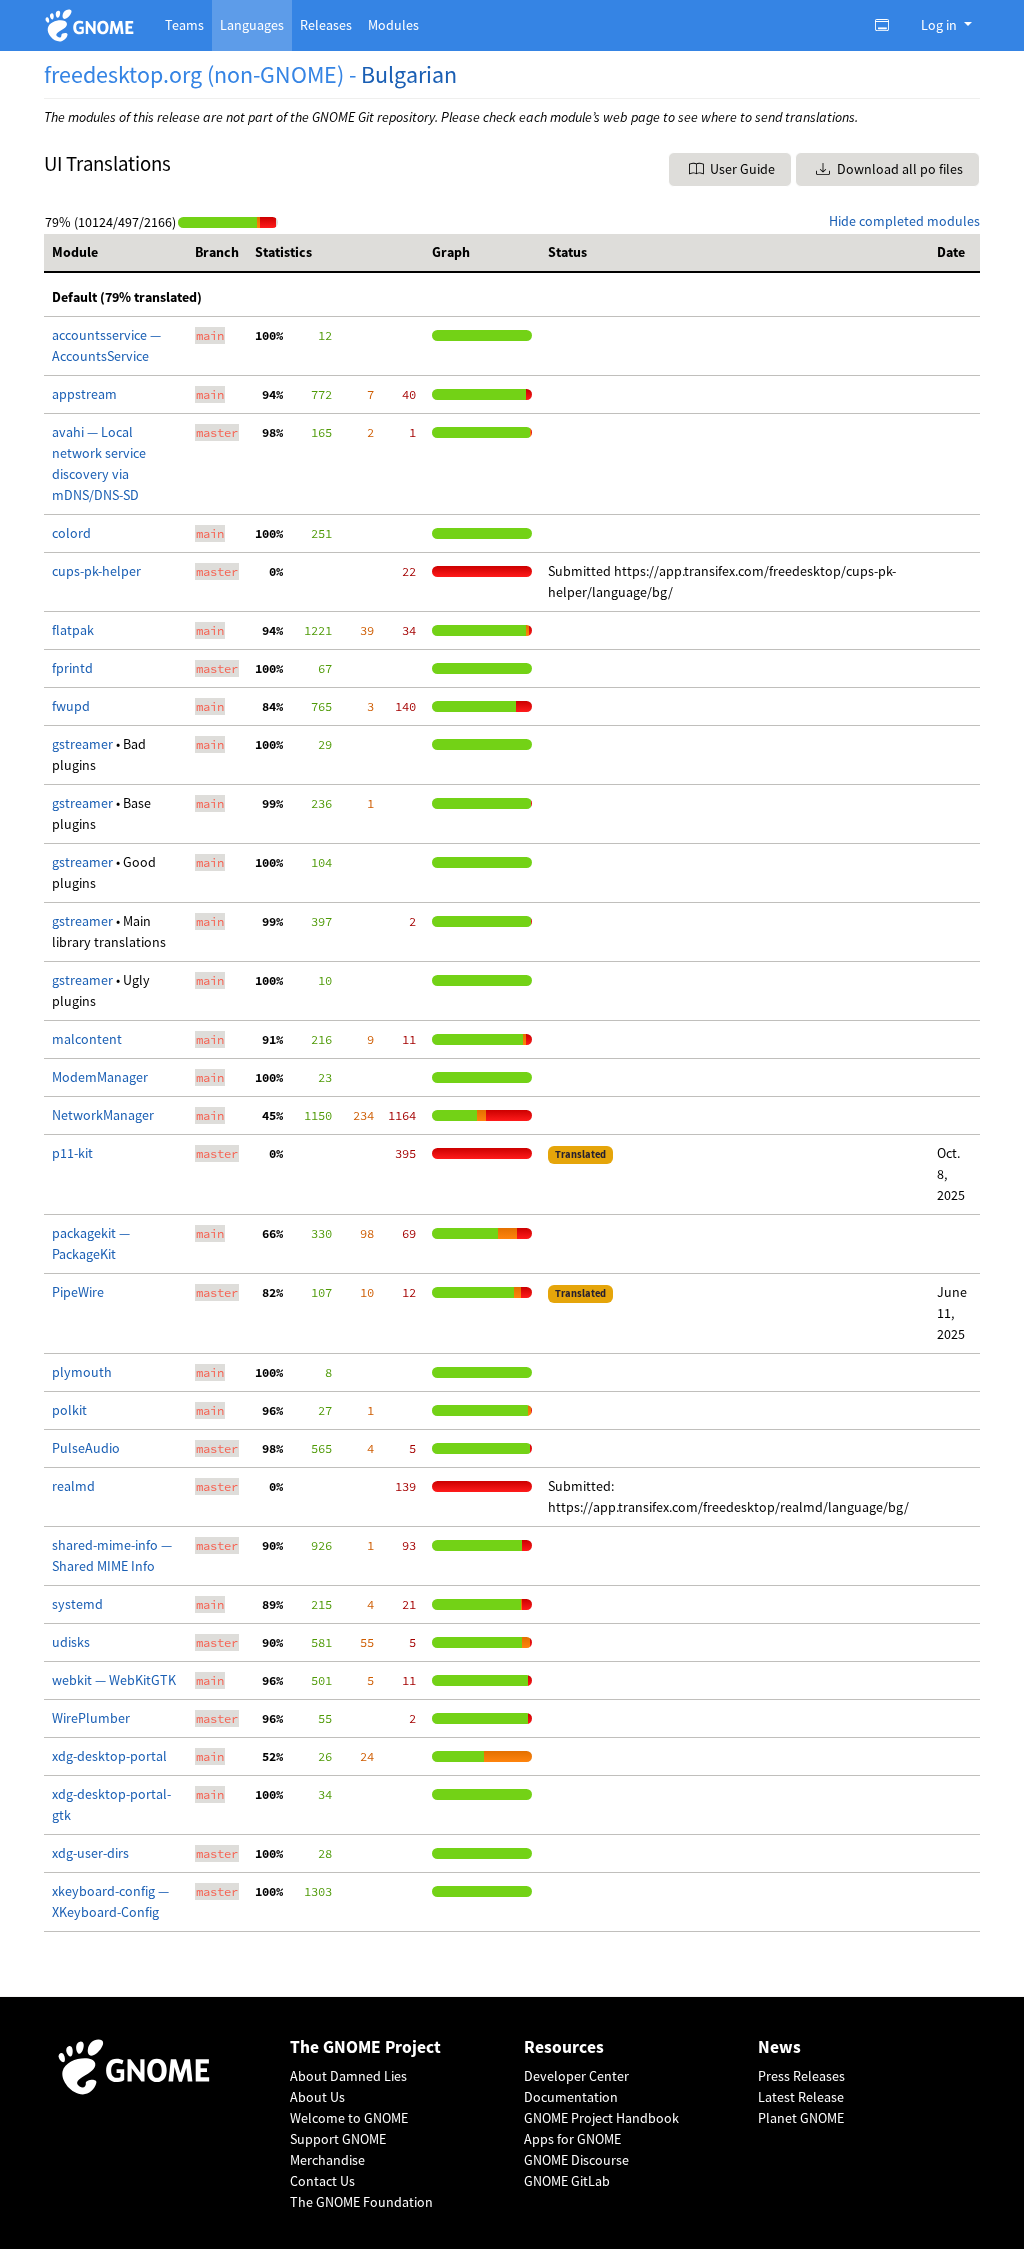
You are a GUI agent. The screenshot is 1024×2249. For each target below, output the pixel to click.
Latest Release (801, 2097)
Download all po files (898, 169)
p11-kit (72, 1153)
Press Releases (801, 2076)
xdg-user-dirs (90, 1853)
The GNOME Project (365, 2047)
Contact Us (322, 2181)
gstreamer (84, 744)
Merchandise (327, 2160)
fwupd (71, 706)
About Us (317, 2097)
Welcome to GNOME (349, 2118)
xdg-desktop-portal (109, 1756)
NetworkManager (103, 1115)
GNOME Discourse (576, 2160)
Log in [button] (940, 25)
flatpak (73, 630)
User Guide (741, 169)
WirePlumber (91, 1718)
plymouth (82, 1372)
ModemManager (100, 1077)
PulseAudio (86, 1448)
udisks (71, 1642)
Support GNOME (338, 2139)
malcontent (87, 1039)
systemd (77, 1604)
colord (71, 533)
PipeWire (78, 1292)
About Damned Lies (348, 2076)
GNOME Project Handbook (601, 2118)
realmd (73, 1486)
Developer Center (576, 2076)
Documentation (571, 2097)
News (779, 2047)
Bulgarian (409, 74)
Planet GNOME (801, 2118)
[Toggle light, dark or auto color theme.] (888, 25)
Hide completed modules (904, 221)
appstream (84, 394)
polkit (69, 1410)
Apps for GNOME (572, 2139)
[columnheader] (115, 253)
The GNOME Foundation (361, 2202)
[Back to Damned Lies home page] (92, 25)
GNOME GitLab (567, 2181)
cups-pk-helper (96, 571)
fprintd (72, 668)
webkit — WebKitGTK (114, 1680)
